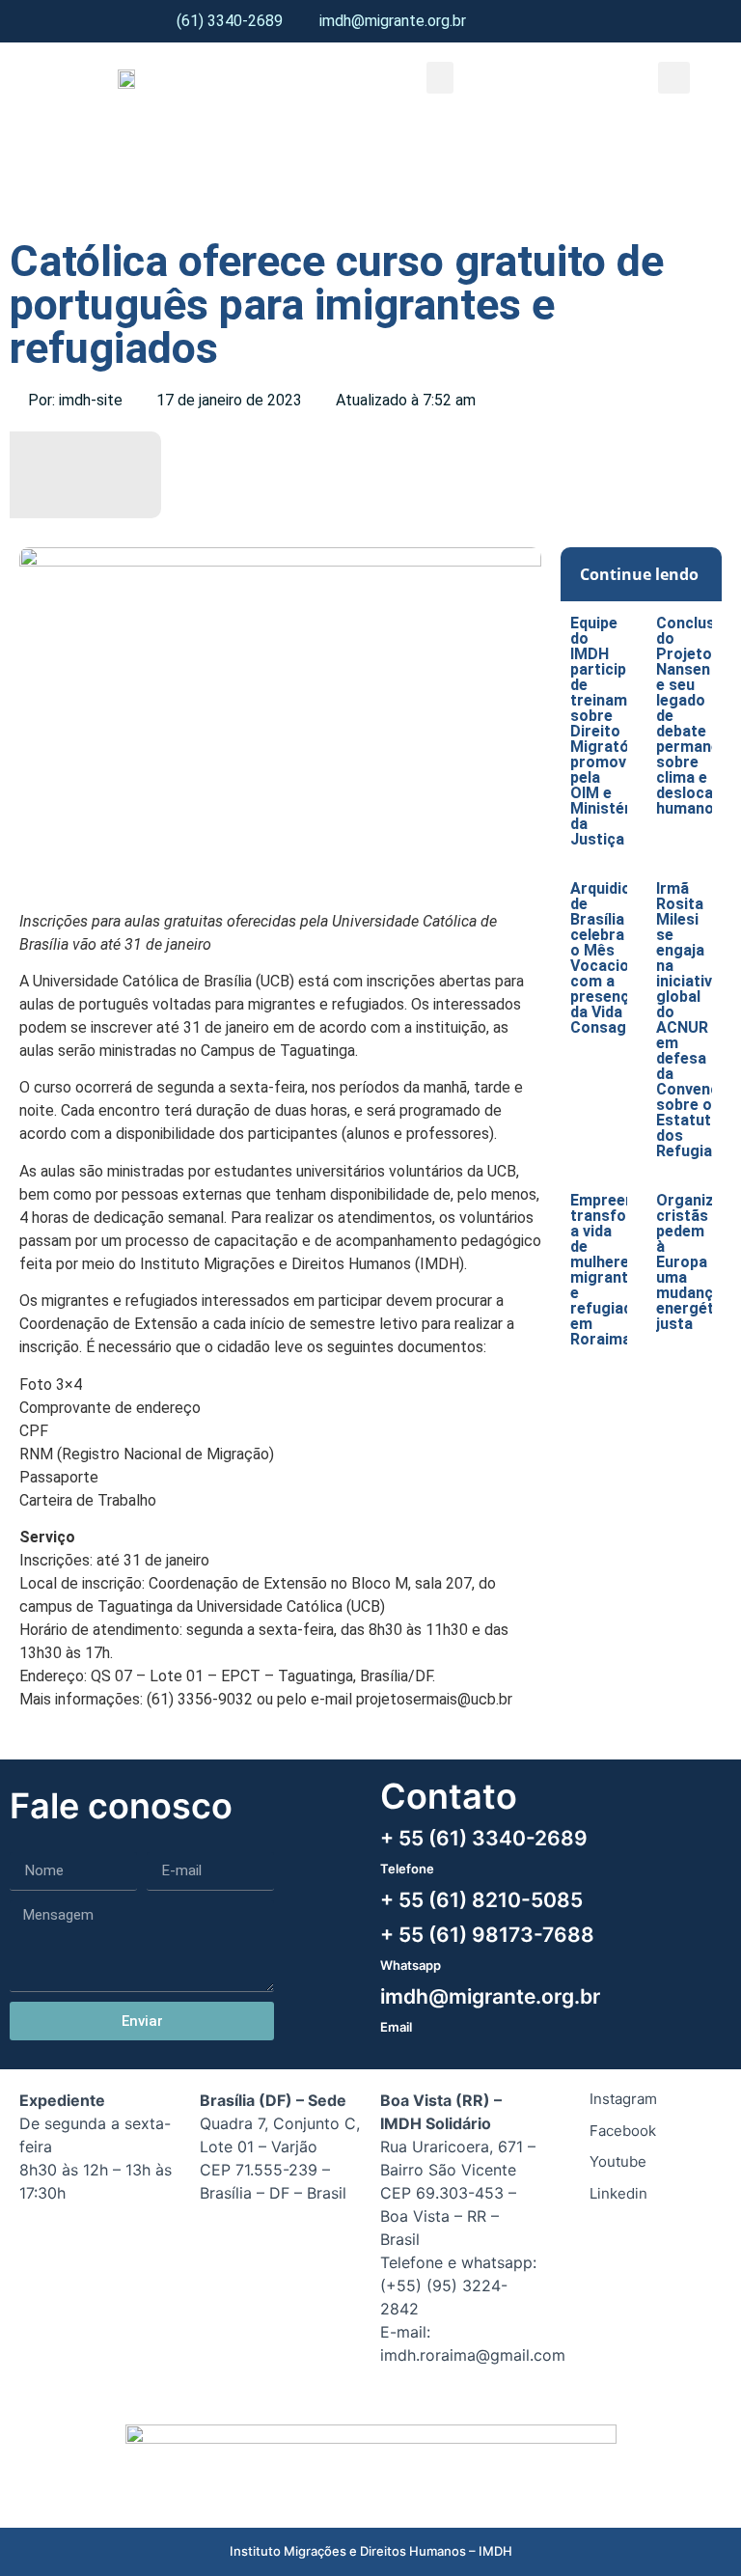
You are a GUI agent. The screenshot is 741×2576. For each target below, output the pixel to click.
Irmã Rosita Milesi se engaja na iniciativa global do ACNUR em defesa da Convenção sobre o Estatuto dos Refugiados (698, 1020)
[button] (440, 78)
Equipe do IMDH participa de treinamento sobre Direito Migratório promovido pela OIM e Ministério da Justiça (616, 731)
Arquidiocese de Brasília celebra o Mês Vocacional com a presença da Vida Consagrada (618, 958)
